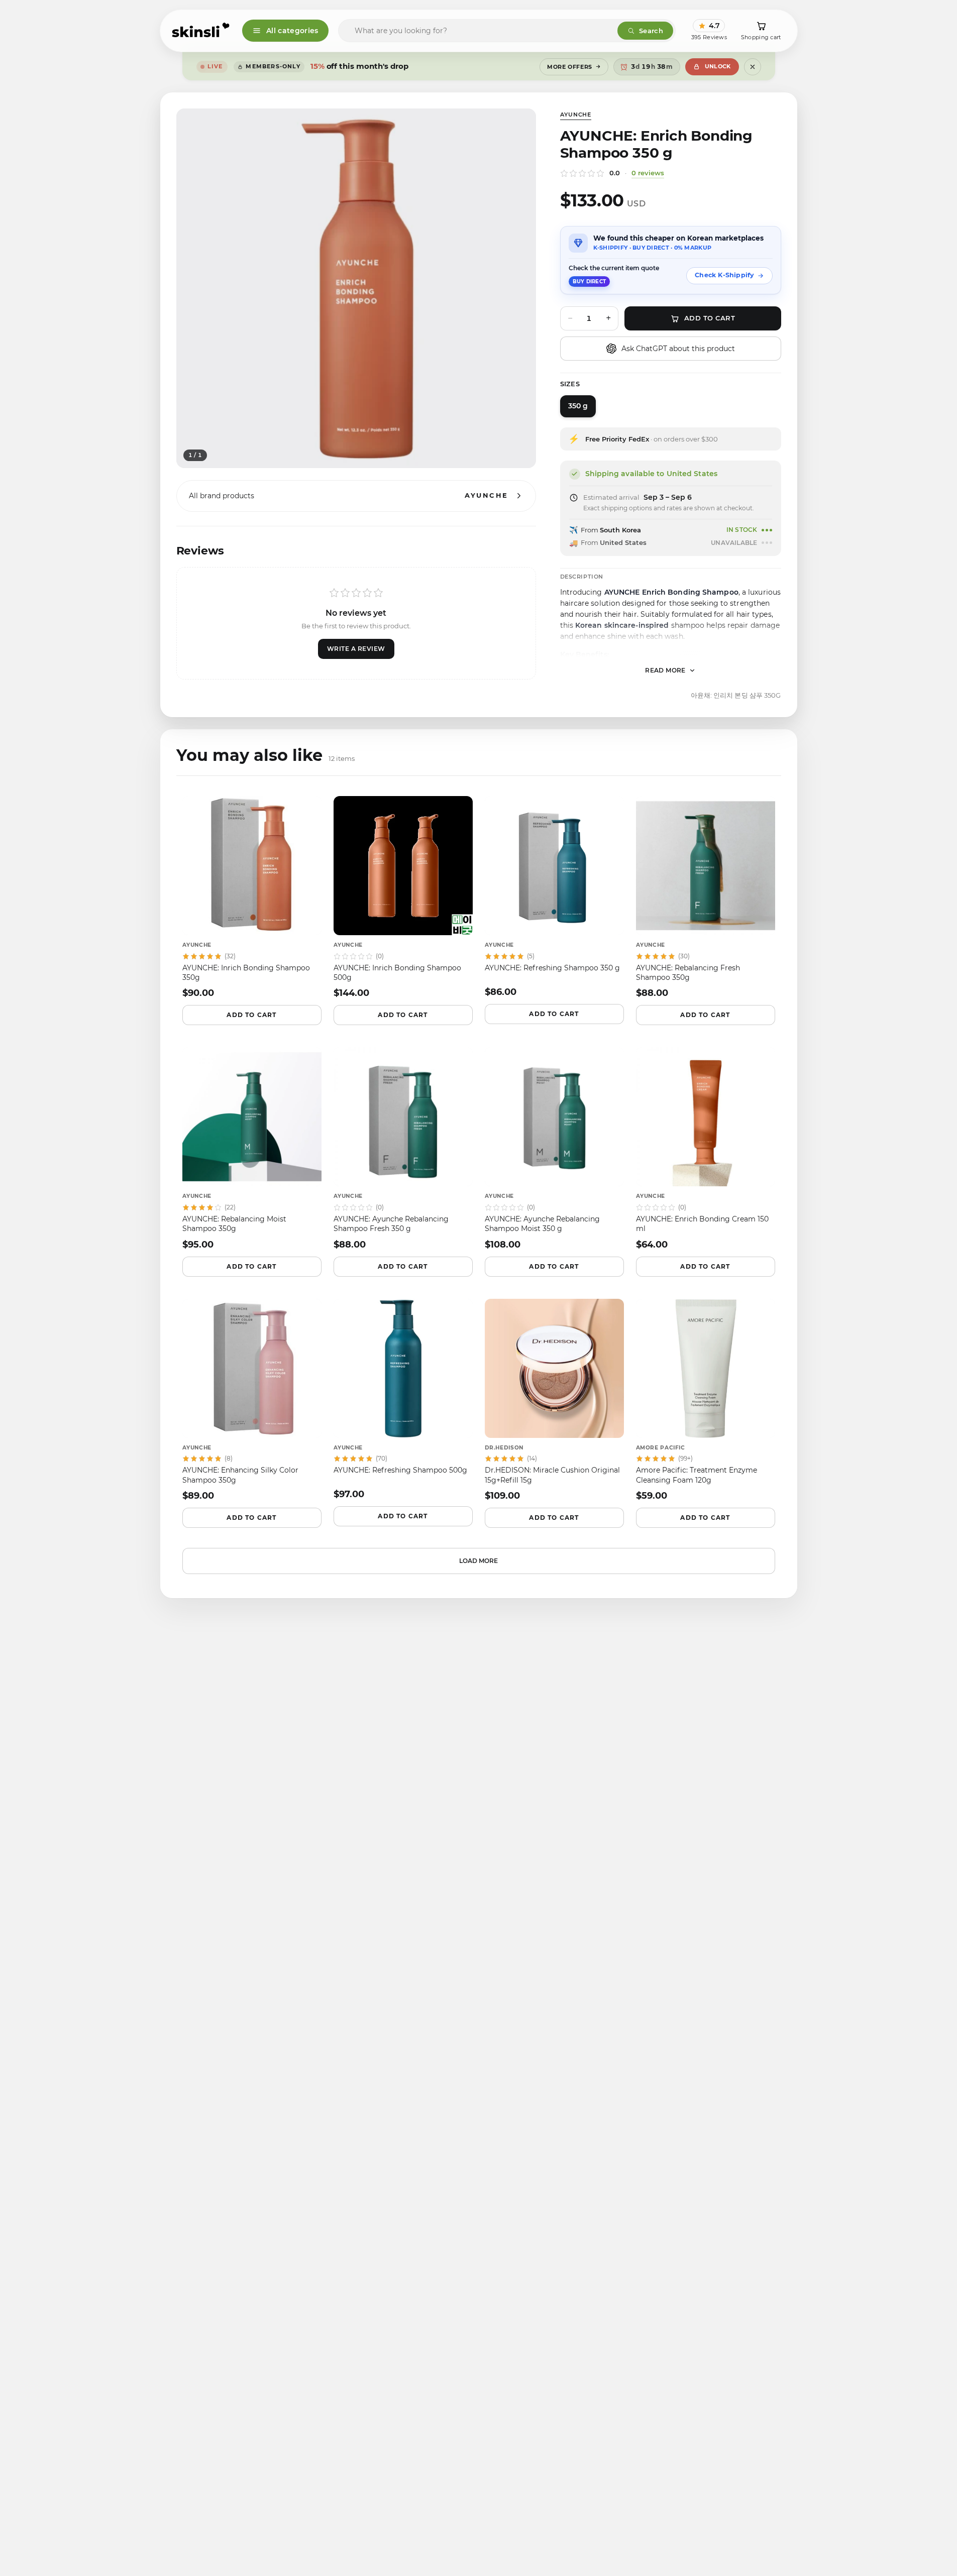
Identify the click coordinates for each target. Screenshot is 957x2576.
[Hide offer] (753, 67)
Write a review (356, 649)
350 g (578, 406)
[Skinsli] (201, 31)
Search (651, 31)
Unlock (718, 66)
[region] (356, 288)
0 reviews (648, 173)
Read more (665, 670)
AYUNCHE (576, 115)
